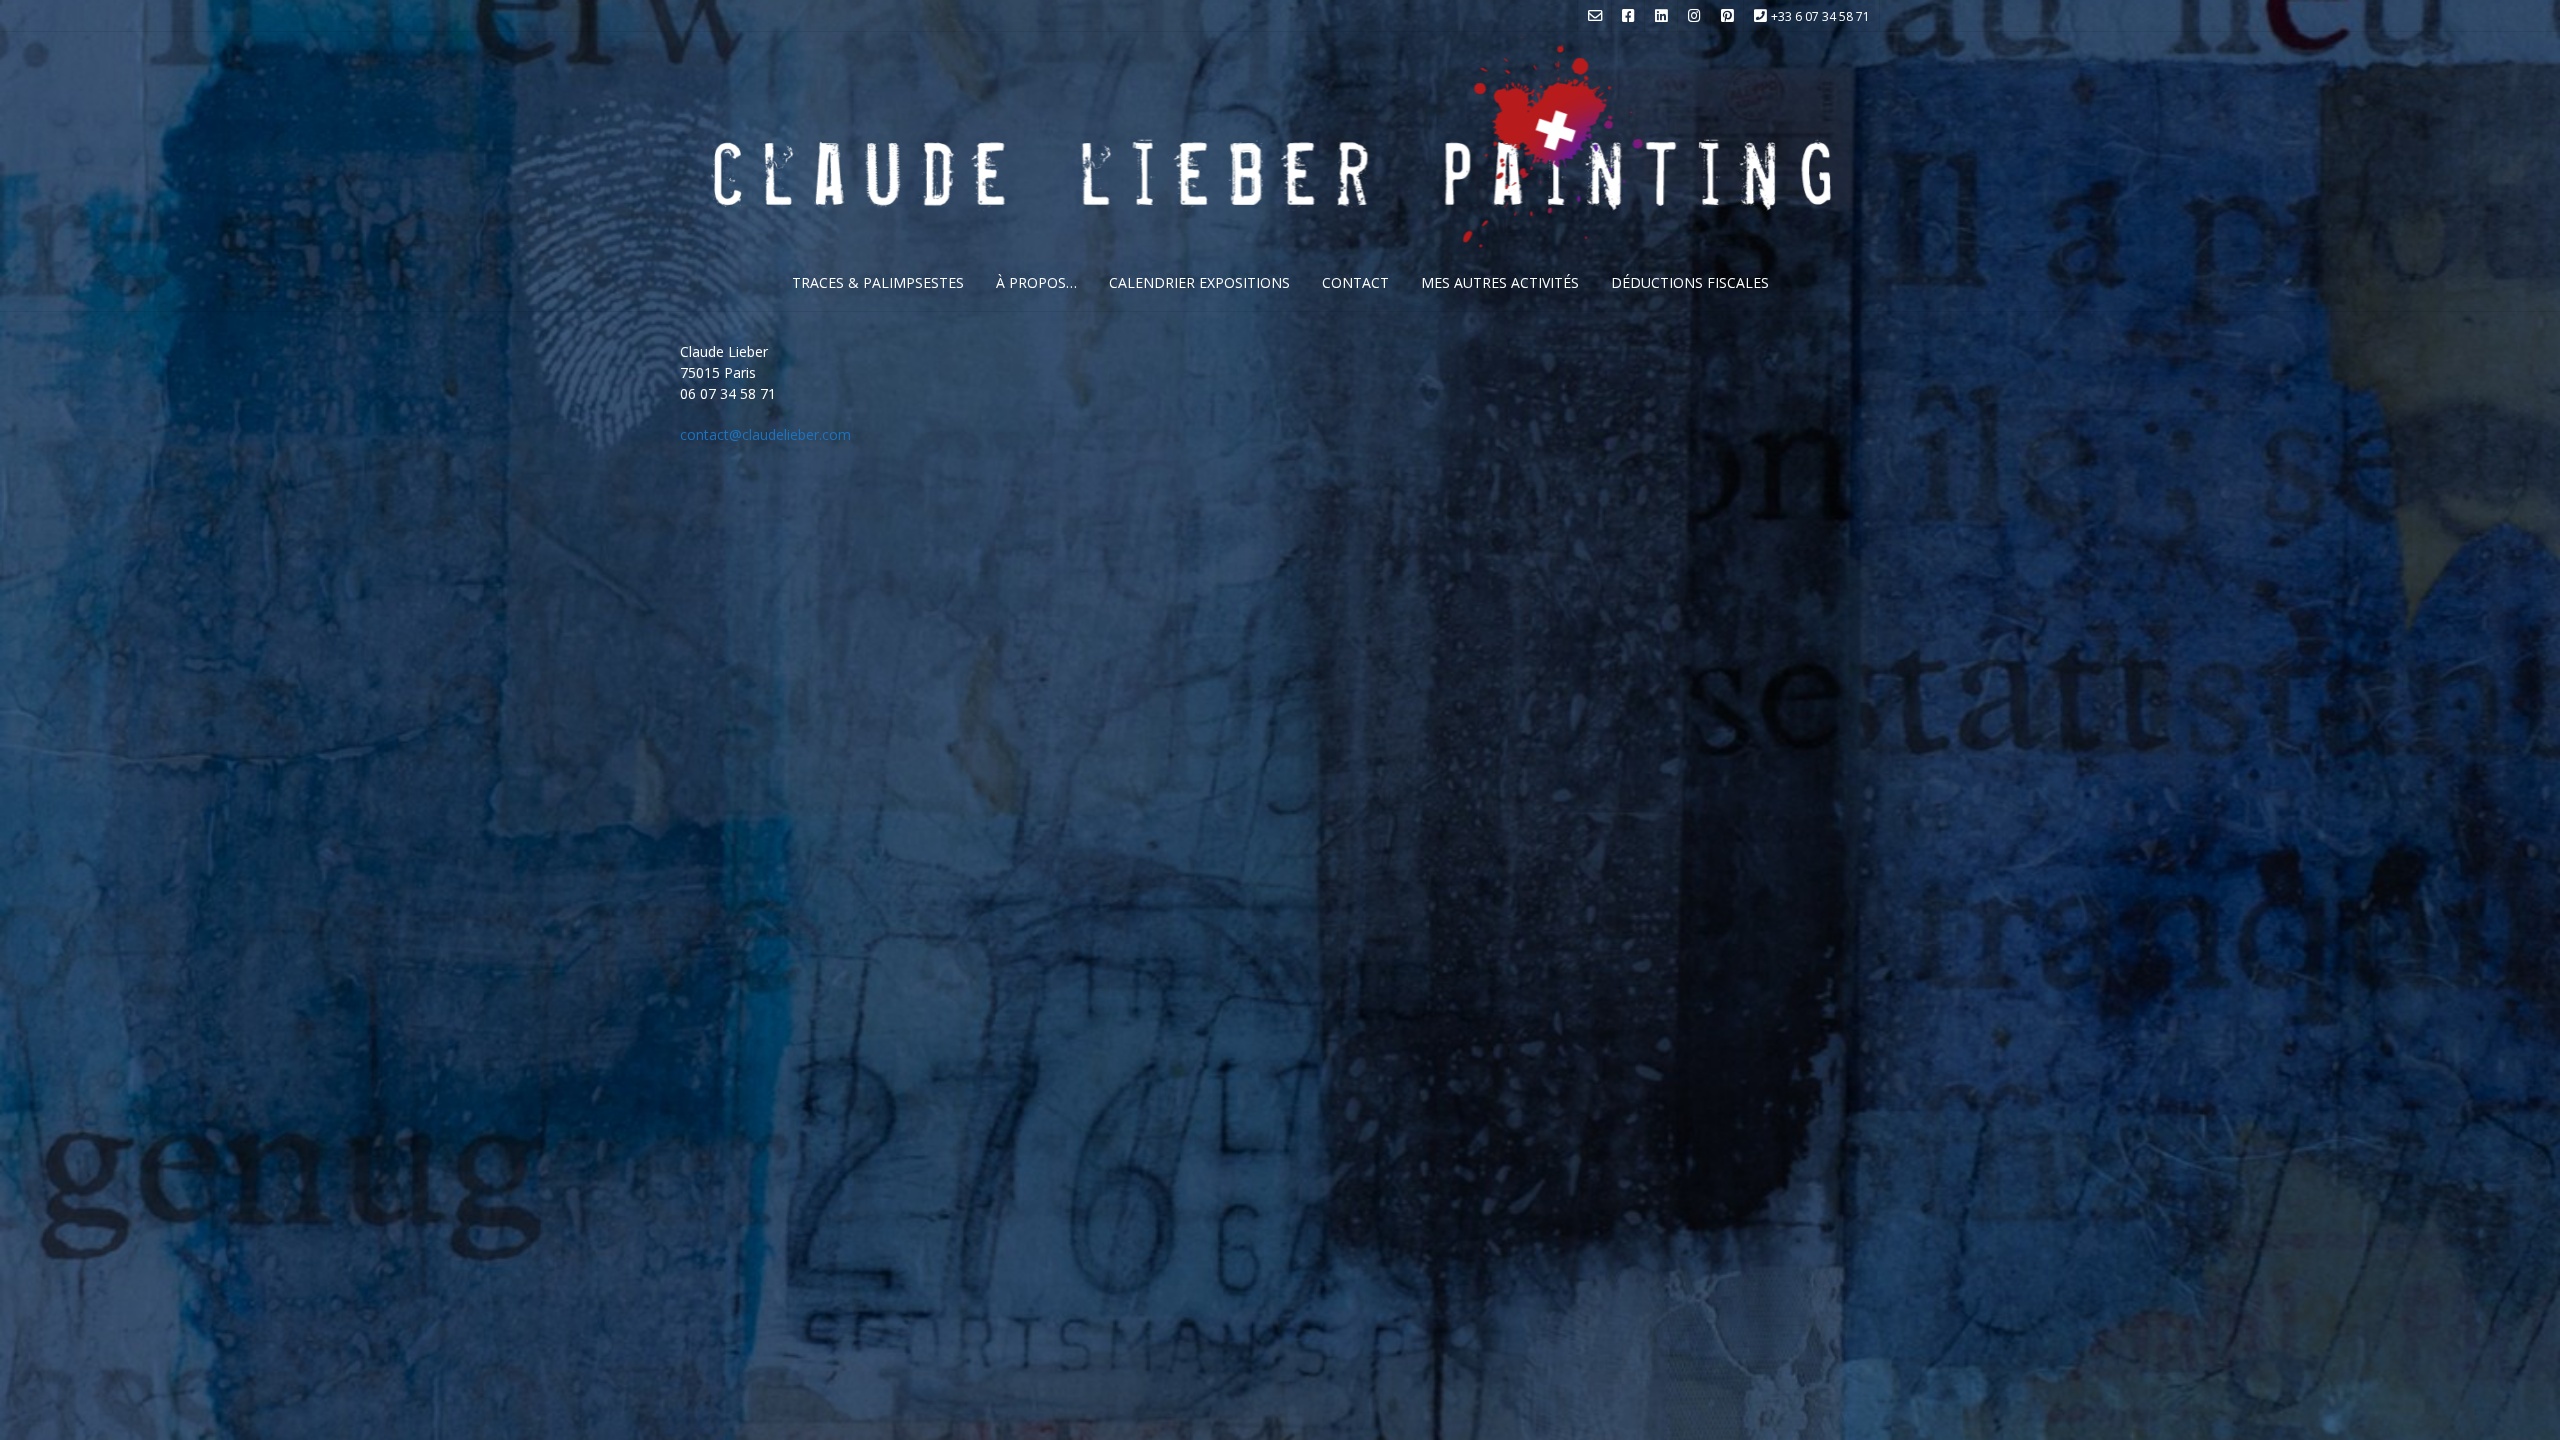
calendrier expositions (1199, 282)
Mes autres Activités (1500, 282)
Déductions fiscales (1690, 282)
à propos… (1036, 282)
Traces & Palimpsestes (878, 282)
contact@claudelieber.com (765, 434)
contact (1355, 282)
